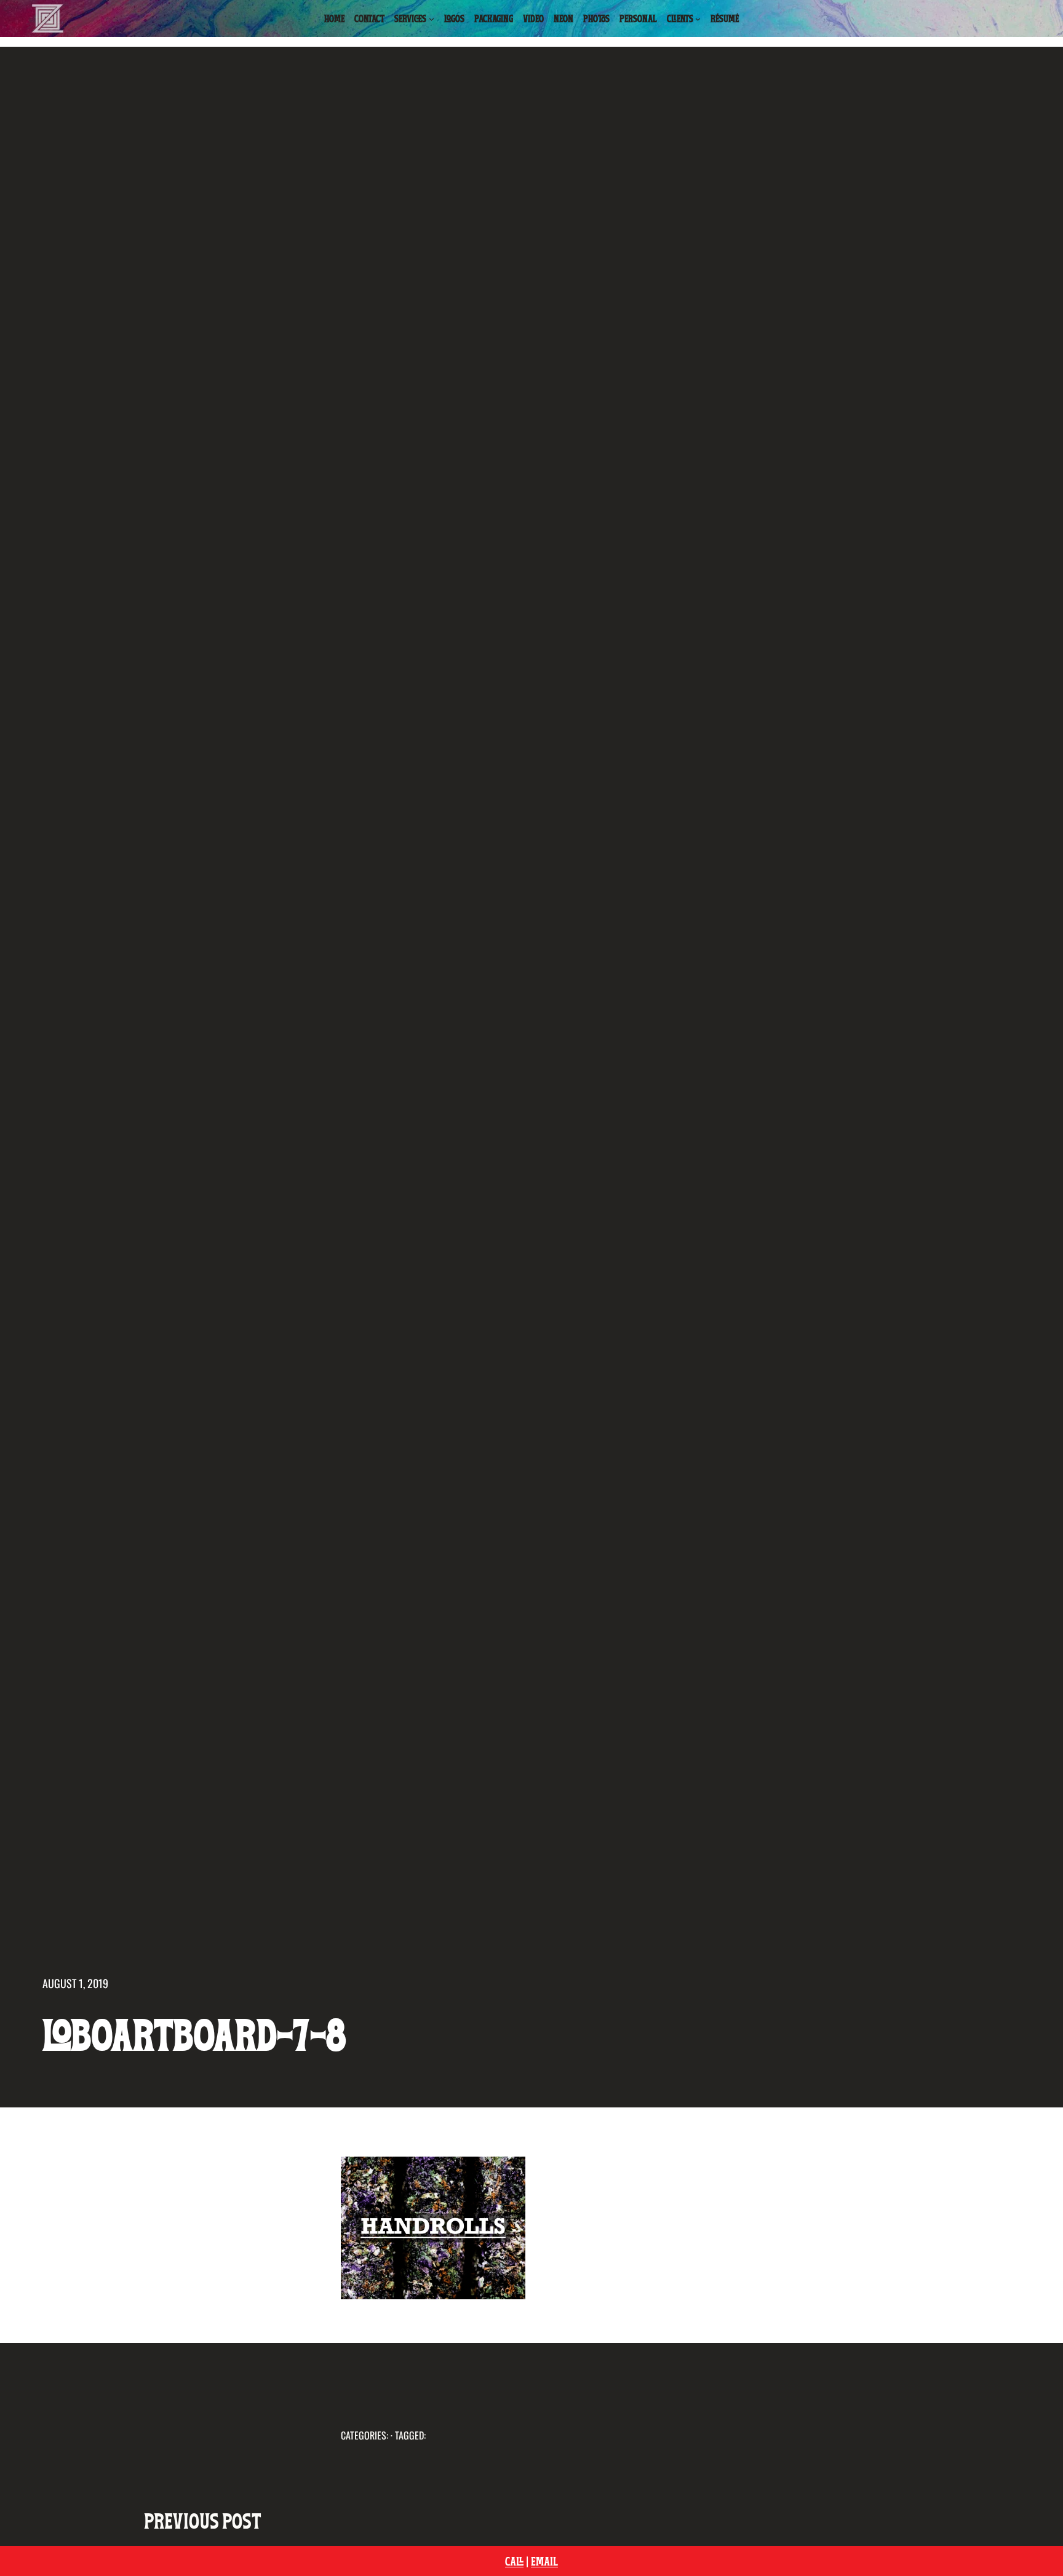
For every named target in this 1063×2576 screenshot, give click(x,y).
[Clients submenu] (698, 19)
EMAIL (544, 2561)
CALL (514, 2561)
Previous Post (203, 2520)
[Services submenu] (432, 19)
